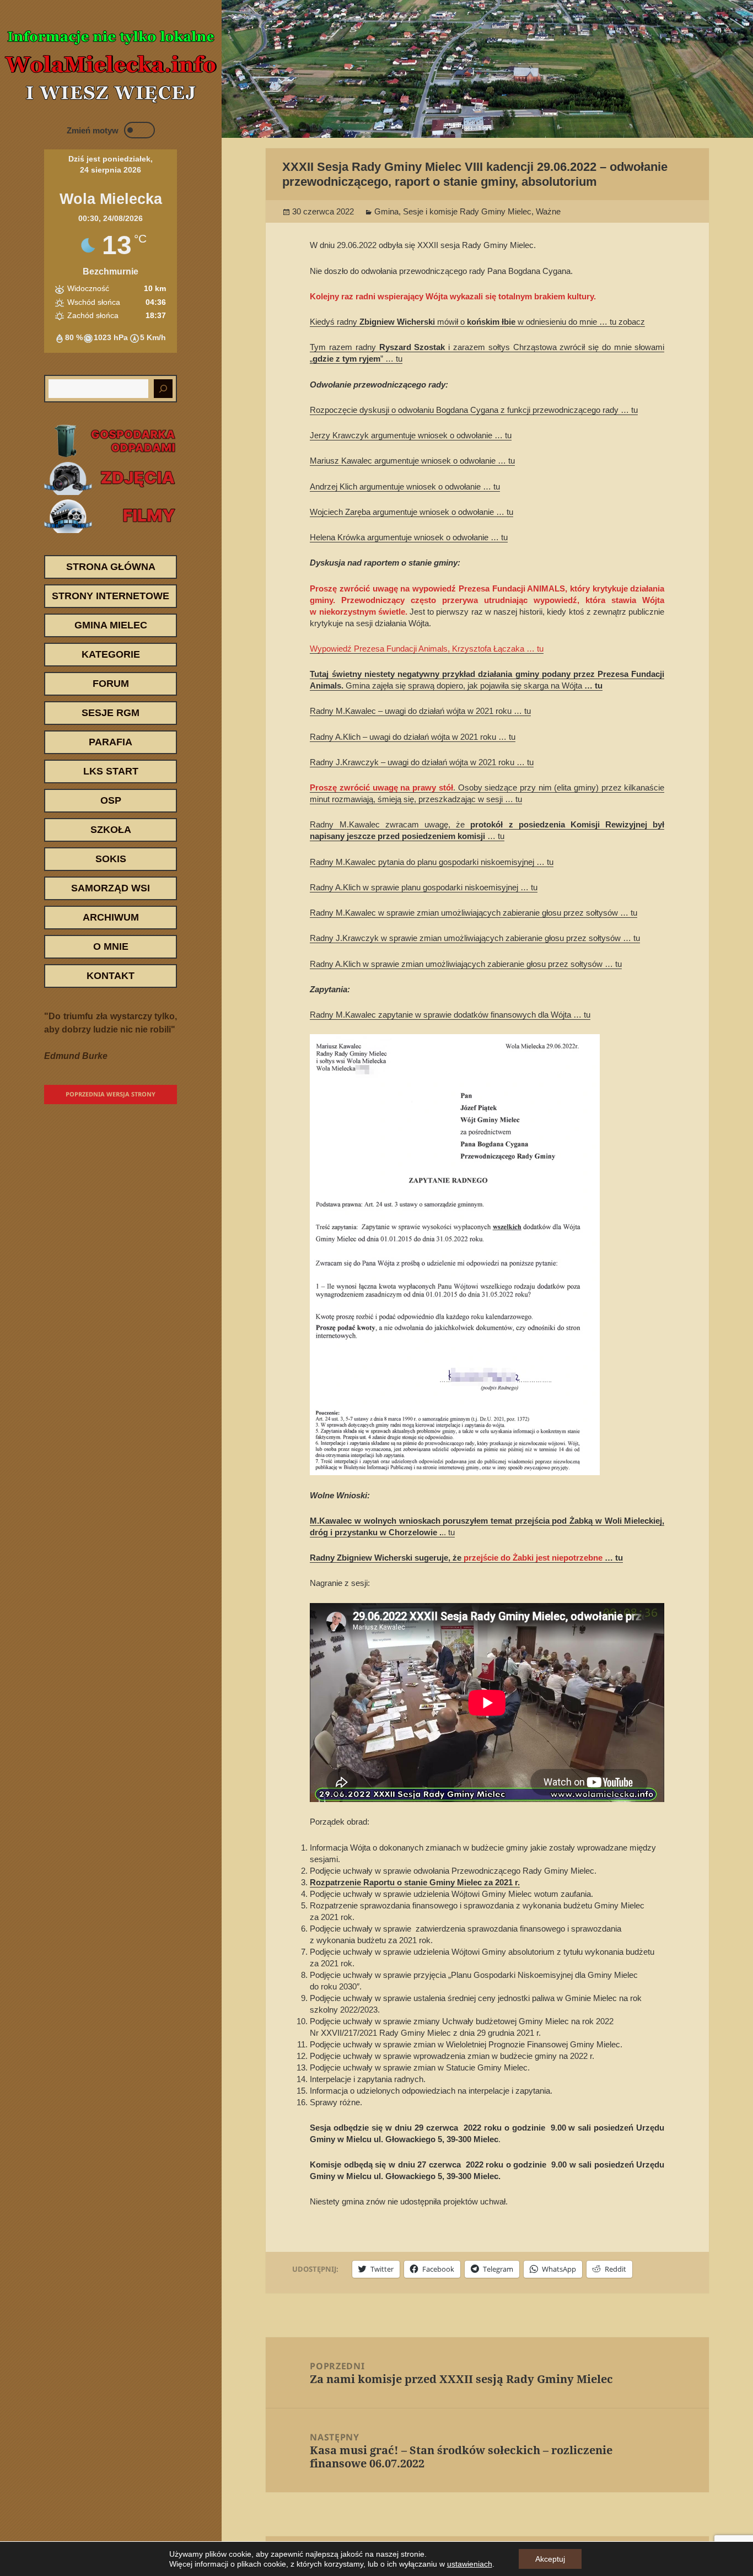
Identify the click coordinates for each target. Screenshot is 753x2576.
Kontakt (111, 976)
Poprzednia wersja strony (111, 1094)
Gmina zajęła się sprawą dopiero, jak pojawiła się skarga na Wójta (465, 685)
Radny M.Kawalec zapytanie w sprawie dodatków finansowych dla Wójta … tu (450, 1015)
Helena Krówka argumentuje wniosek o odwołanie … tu (409, 537)
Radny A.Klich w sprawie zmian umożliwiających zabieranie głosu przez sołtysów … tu (466, 964)
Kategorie (111, 654)
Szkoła (111, 830)
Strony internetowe (111, 596)
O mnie (111, 946)
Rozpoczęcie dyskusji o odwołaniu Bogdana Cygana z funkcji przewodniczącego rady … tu (474, 410)
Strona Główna (111, 567)
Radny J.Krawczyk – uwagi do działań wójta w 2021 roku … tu (422, 762)
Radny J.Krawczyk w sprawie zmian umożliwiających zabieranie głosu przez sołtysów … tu (475, 938)
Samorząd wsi (111, 888)
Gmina (386, 211)
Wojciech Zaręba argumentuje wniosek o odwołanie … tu (412, 512)
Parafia (111, 742)
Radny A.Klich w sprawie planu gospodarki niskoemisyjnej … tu (424, 887)
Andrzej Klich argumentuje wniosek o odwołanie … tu (405, 486)
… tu (593, 685)
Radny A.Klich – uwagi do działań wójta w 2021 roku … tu (413, 737)
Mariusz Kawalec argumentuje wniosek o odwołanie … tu (412, 461)
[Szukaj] (163, 389)
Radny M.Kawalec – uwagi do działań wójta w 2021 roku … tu (420, 711)
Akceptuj (550, 2559)
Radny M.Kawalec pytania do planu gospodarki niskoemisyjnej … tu (432, 862)
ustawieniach (470, 2564)
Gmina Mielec (111, 625)
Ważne (548, 211)
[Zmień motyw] (139, 130)
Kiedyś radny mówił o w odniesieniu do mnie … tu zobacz (477, 322)
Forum (111, 684)
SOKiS (111, 859)
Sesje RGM (111, 713)
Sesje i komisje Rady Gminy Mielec (467, 211)
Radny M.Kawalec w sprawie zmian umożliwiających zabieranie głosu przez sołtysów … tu (474, 913)
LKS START (111, 771)
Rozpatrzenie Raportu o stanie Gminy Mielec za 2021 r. (415, 1882)
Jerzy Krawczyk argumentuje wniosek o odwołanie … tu (411, 435)
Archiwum (111, 917)
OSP (111, 800)
